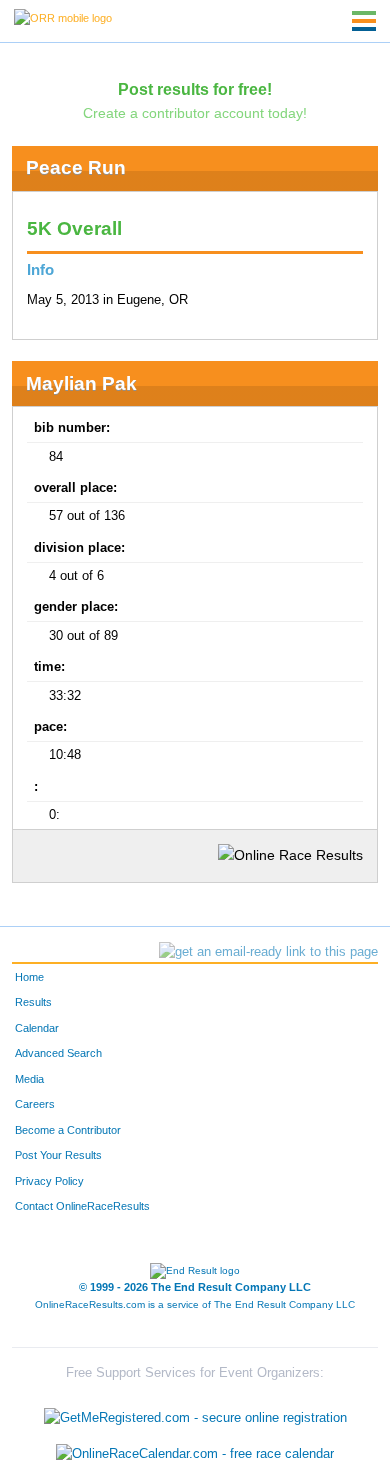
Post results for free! (195, 89)
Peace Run (76, 167)
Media (29, 1079)
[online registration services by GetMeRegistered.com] (195, 1413)
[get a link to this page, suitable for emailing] (268, 952)
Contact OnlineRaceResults (82, 1206)
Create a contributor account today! (195, 113)
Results (33, 1002)
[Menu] (364, 21)
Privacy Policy (49, 1181)
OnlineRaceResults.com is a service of (195, 1304)
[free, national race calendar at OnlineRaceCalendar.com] (195, 1453)
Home (29, 977)
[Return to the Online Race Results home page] (63, 17)
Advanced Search (58, 1053)
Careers (35, 1104)
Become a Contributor (68, 1130)
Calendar (37, 1028)
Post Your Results (58, 1155)
